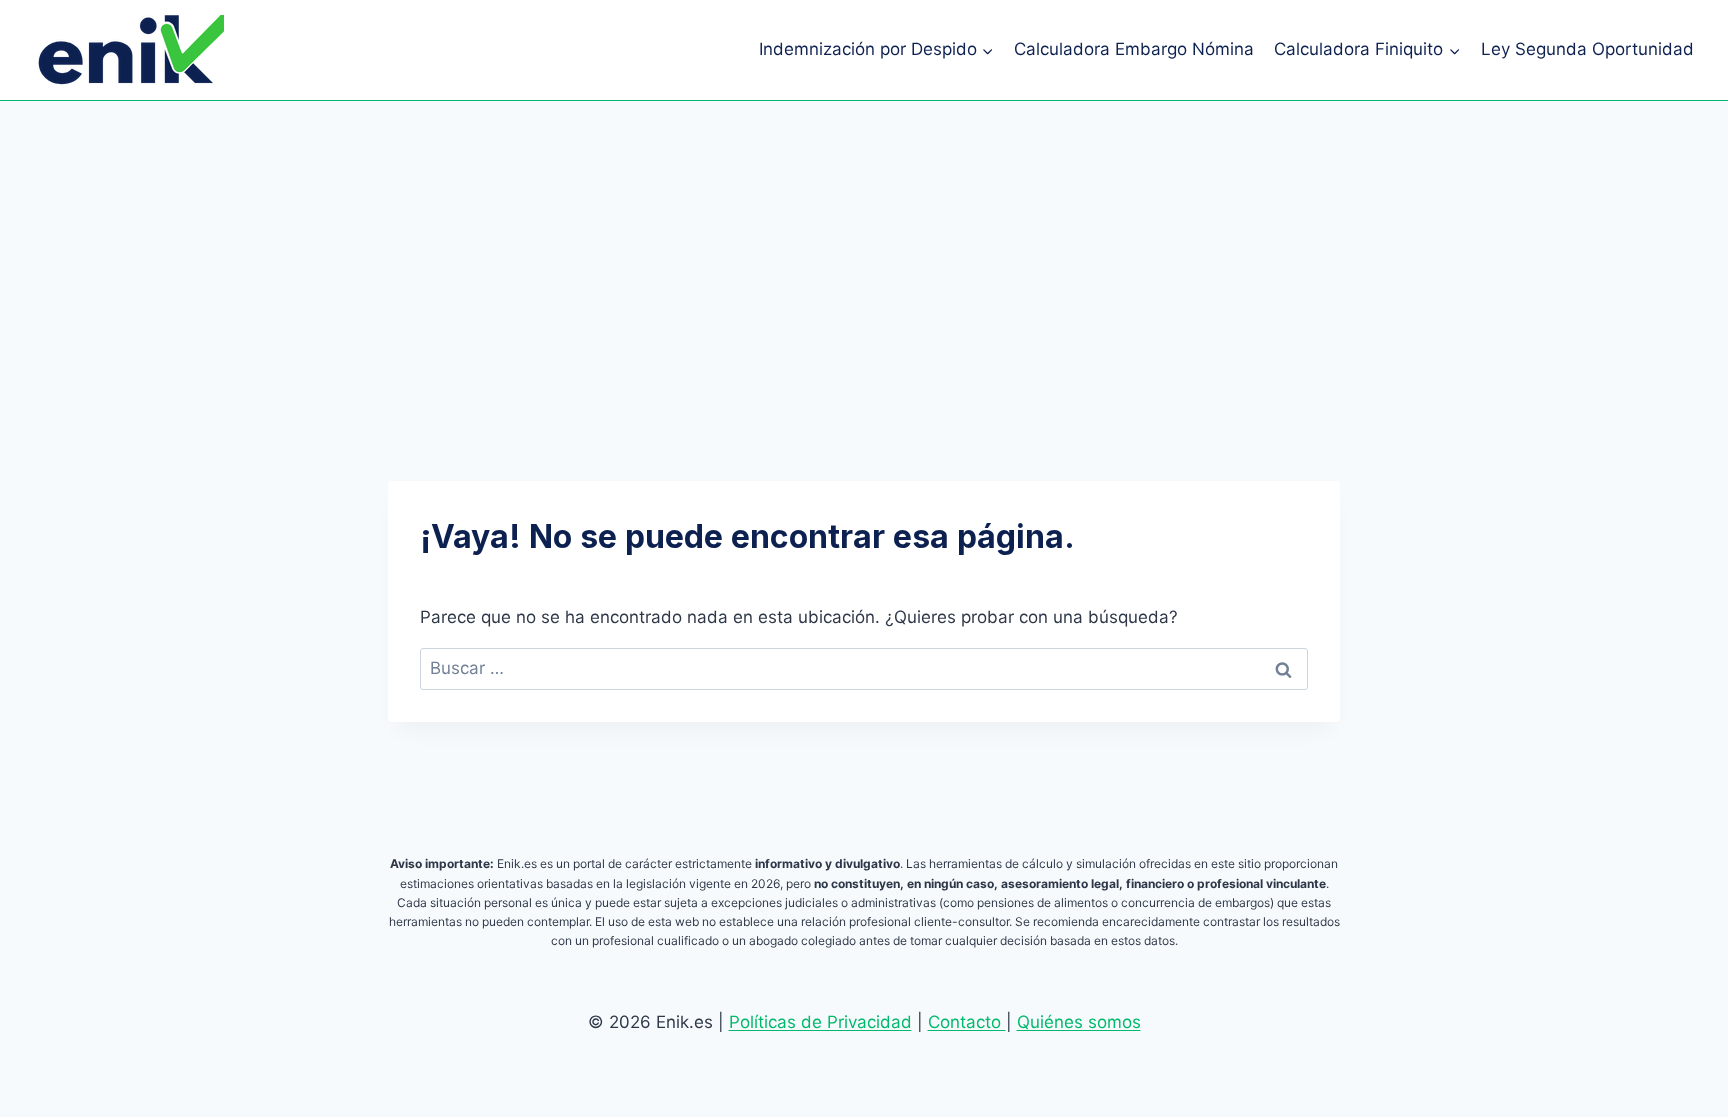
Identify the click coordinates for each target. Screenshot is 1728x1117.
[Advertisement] (864, 251)
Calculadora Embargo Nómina (1134, 49)
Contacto (967, 1022)
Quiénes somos (1079, 1022)
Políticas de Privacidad (820, 1022)
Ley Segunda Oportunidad (1587, 49)
